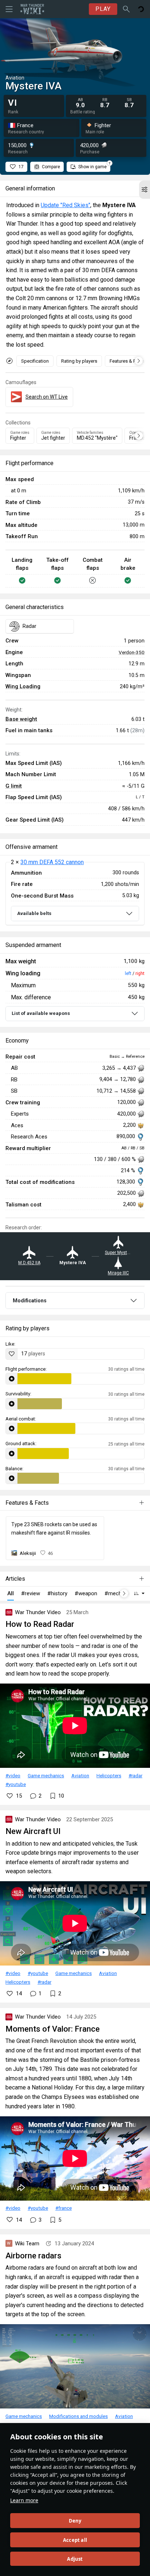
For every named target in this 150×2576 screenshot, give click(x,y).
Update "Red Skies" (66, 205)
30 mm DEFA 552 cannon (52, 862)
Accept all (75, 2540)
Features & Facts (127, 361)
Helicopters (109, 1775)
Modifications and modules (78, 2416)
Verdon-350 (132, 652)
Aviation (80, 1775)
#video (13, 1775)
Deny (75, 2521)
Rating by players (79, 361)
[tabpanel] (75, 894)
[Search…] (126, 9)
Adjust (75, 2559)
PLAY (103, 9)
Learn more (24, 2500)
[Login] (141, 9)
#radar (135, 1775)
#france (64, 2208)
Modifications (30, 1301)
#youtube (16, 1784)
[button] (145, 190)
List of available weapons (41, 1013)
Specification (35, 361)
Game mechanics (46, 1775)
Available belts (34, 913)
